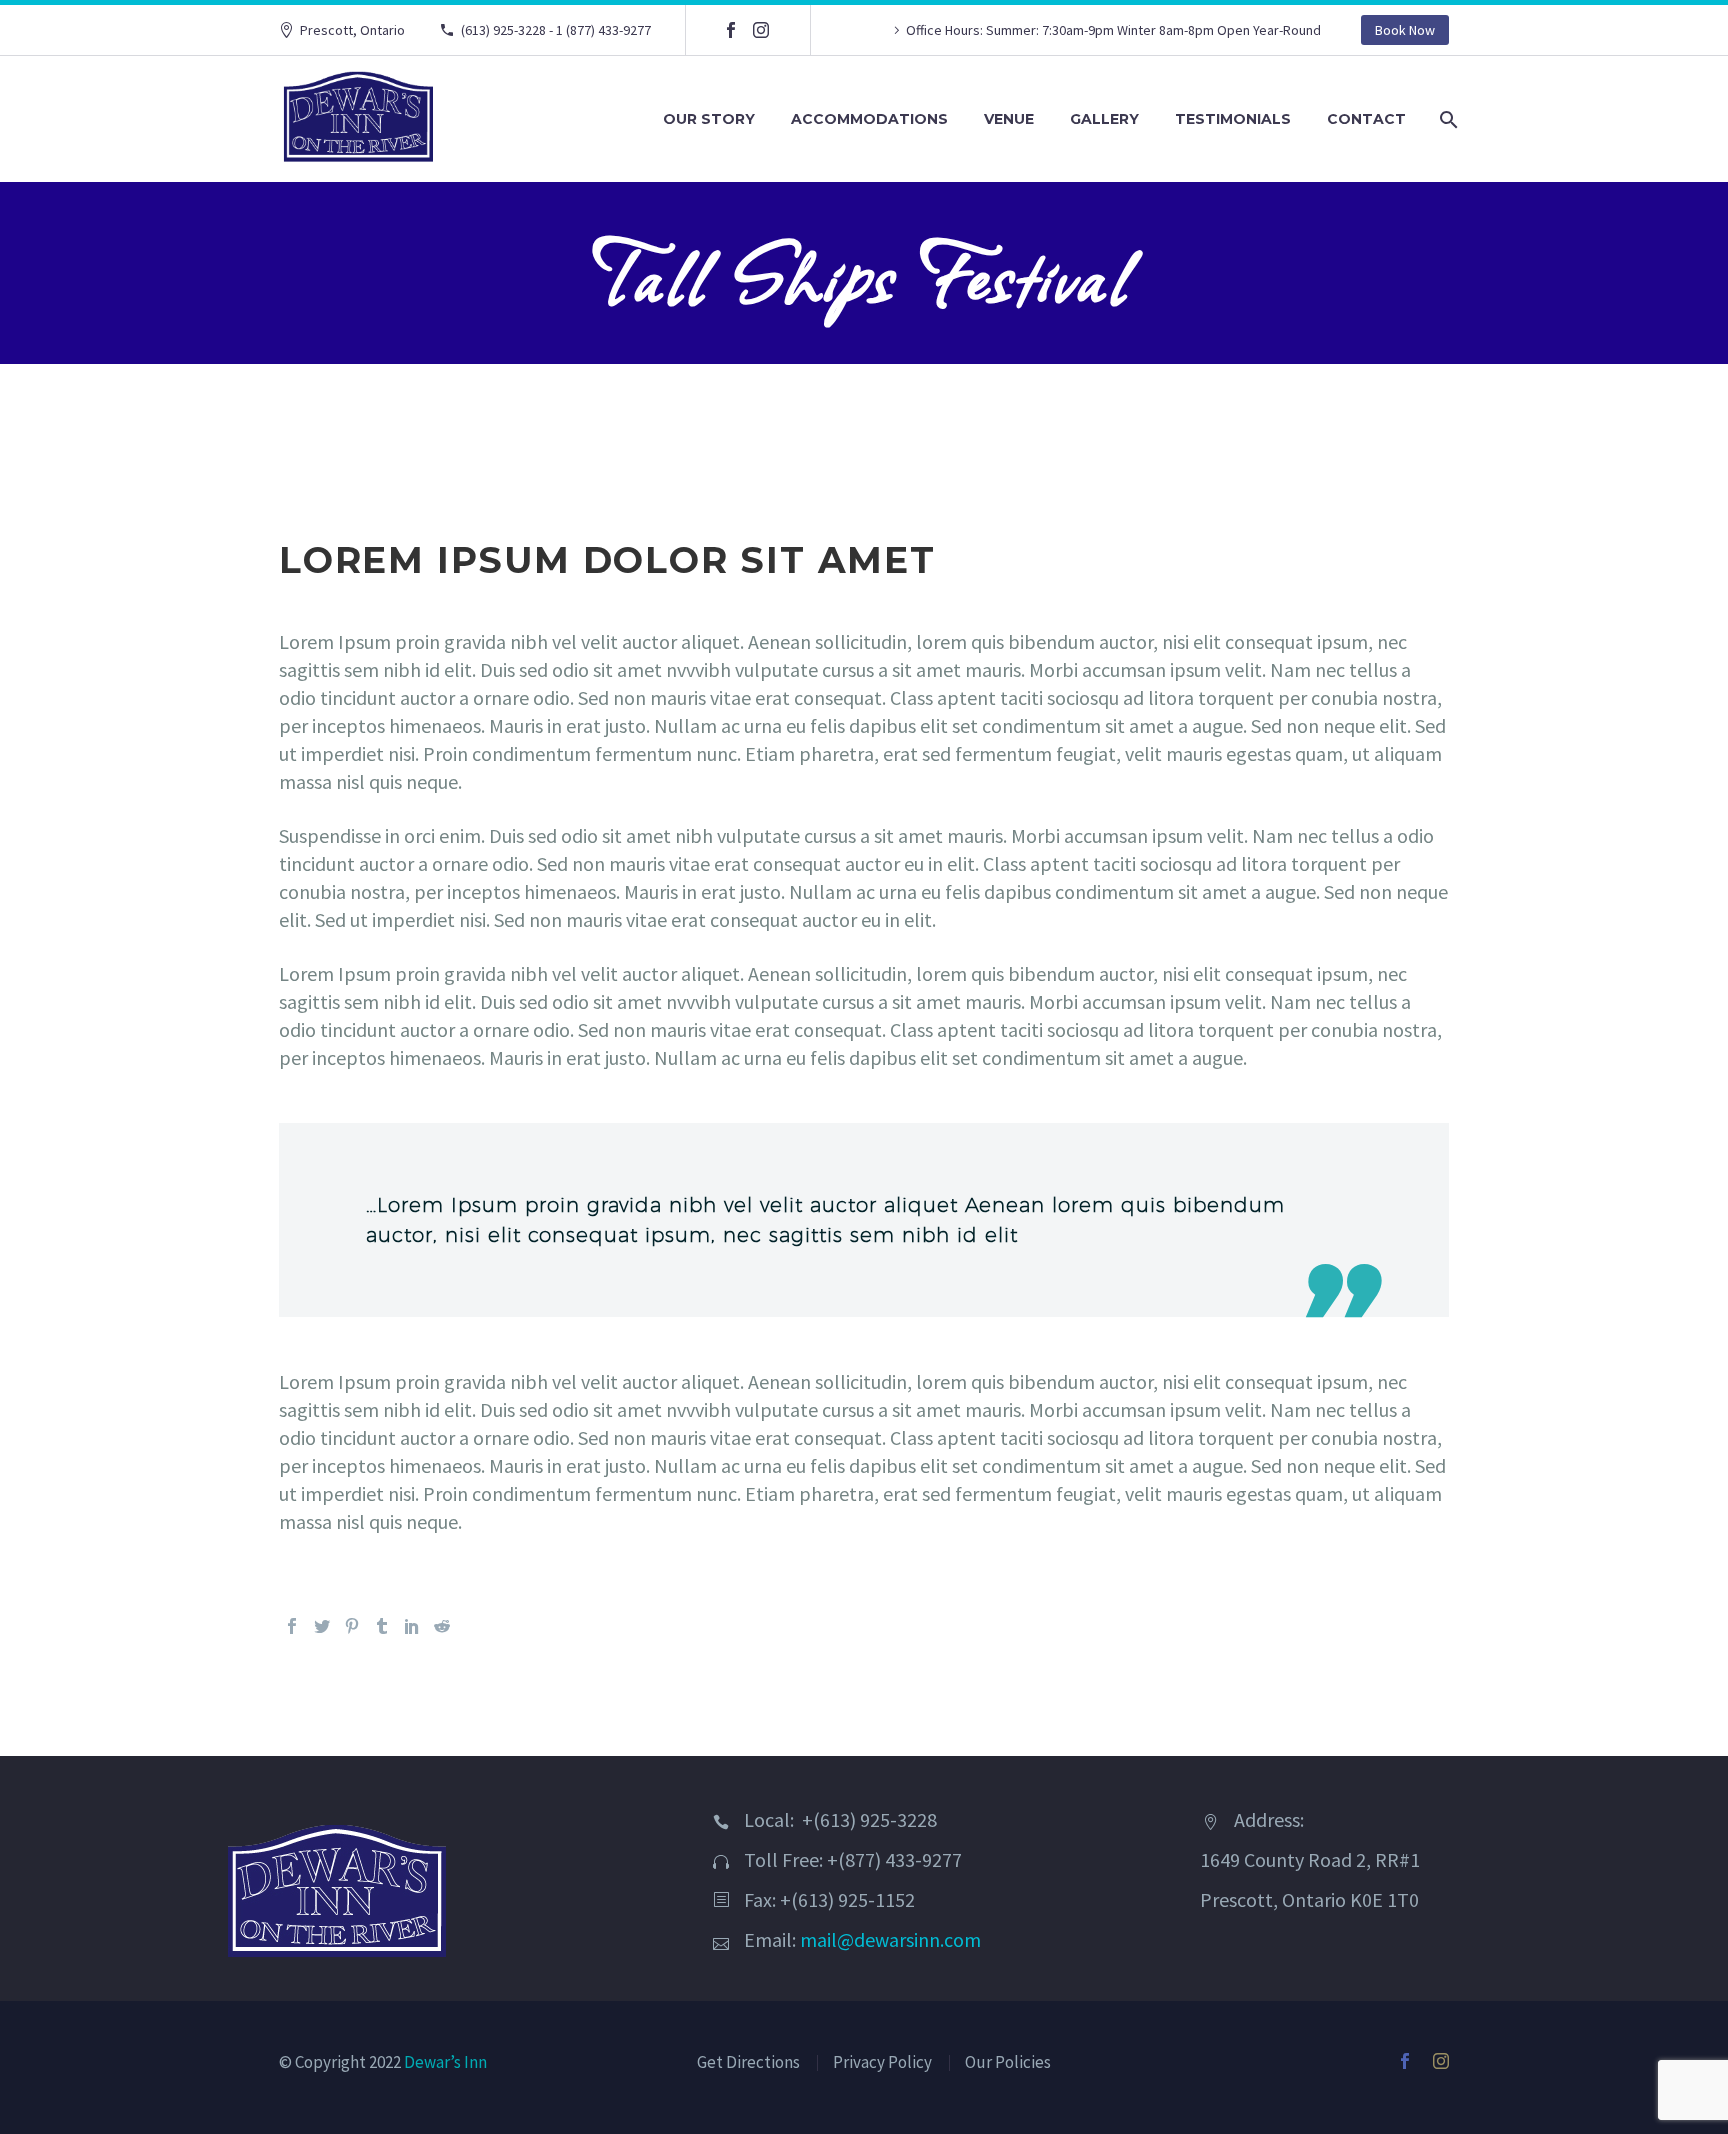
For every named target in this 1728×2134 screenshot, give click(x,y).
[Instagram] (761, 30)
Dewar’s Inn (445, 2062)
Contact (1366, 119)
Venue (1009, 119)
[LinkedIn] (412, 1626)
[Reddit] (442, 1626)
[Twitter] (322, 1626)
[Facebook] (731, 30)
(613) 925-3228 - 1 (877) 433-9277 (556, 30)
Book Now (1405, 30)
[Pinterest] (352, 1626)
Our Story (709, 119)
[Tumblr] (382, 1626)
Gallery (1104, 119)
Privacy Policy (882, 2062)
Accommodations (869, 119)
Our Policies (1008, 2062)
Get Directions (748, 2062)
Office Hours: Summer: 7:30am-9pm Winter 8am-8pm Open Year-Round (1113, 30)
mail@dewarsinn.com (890, 1939)
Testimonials (1233, 119)
